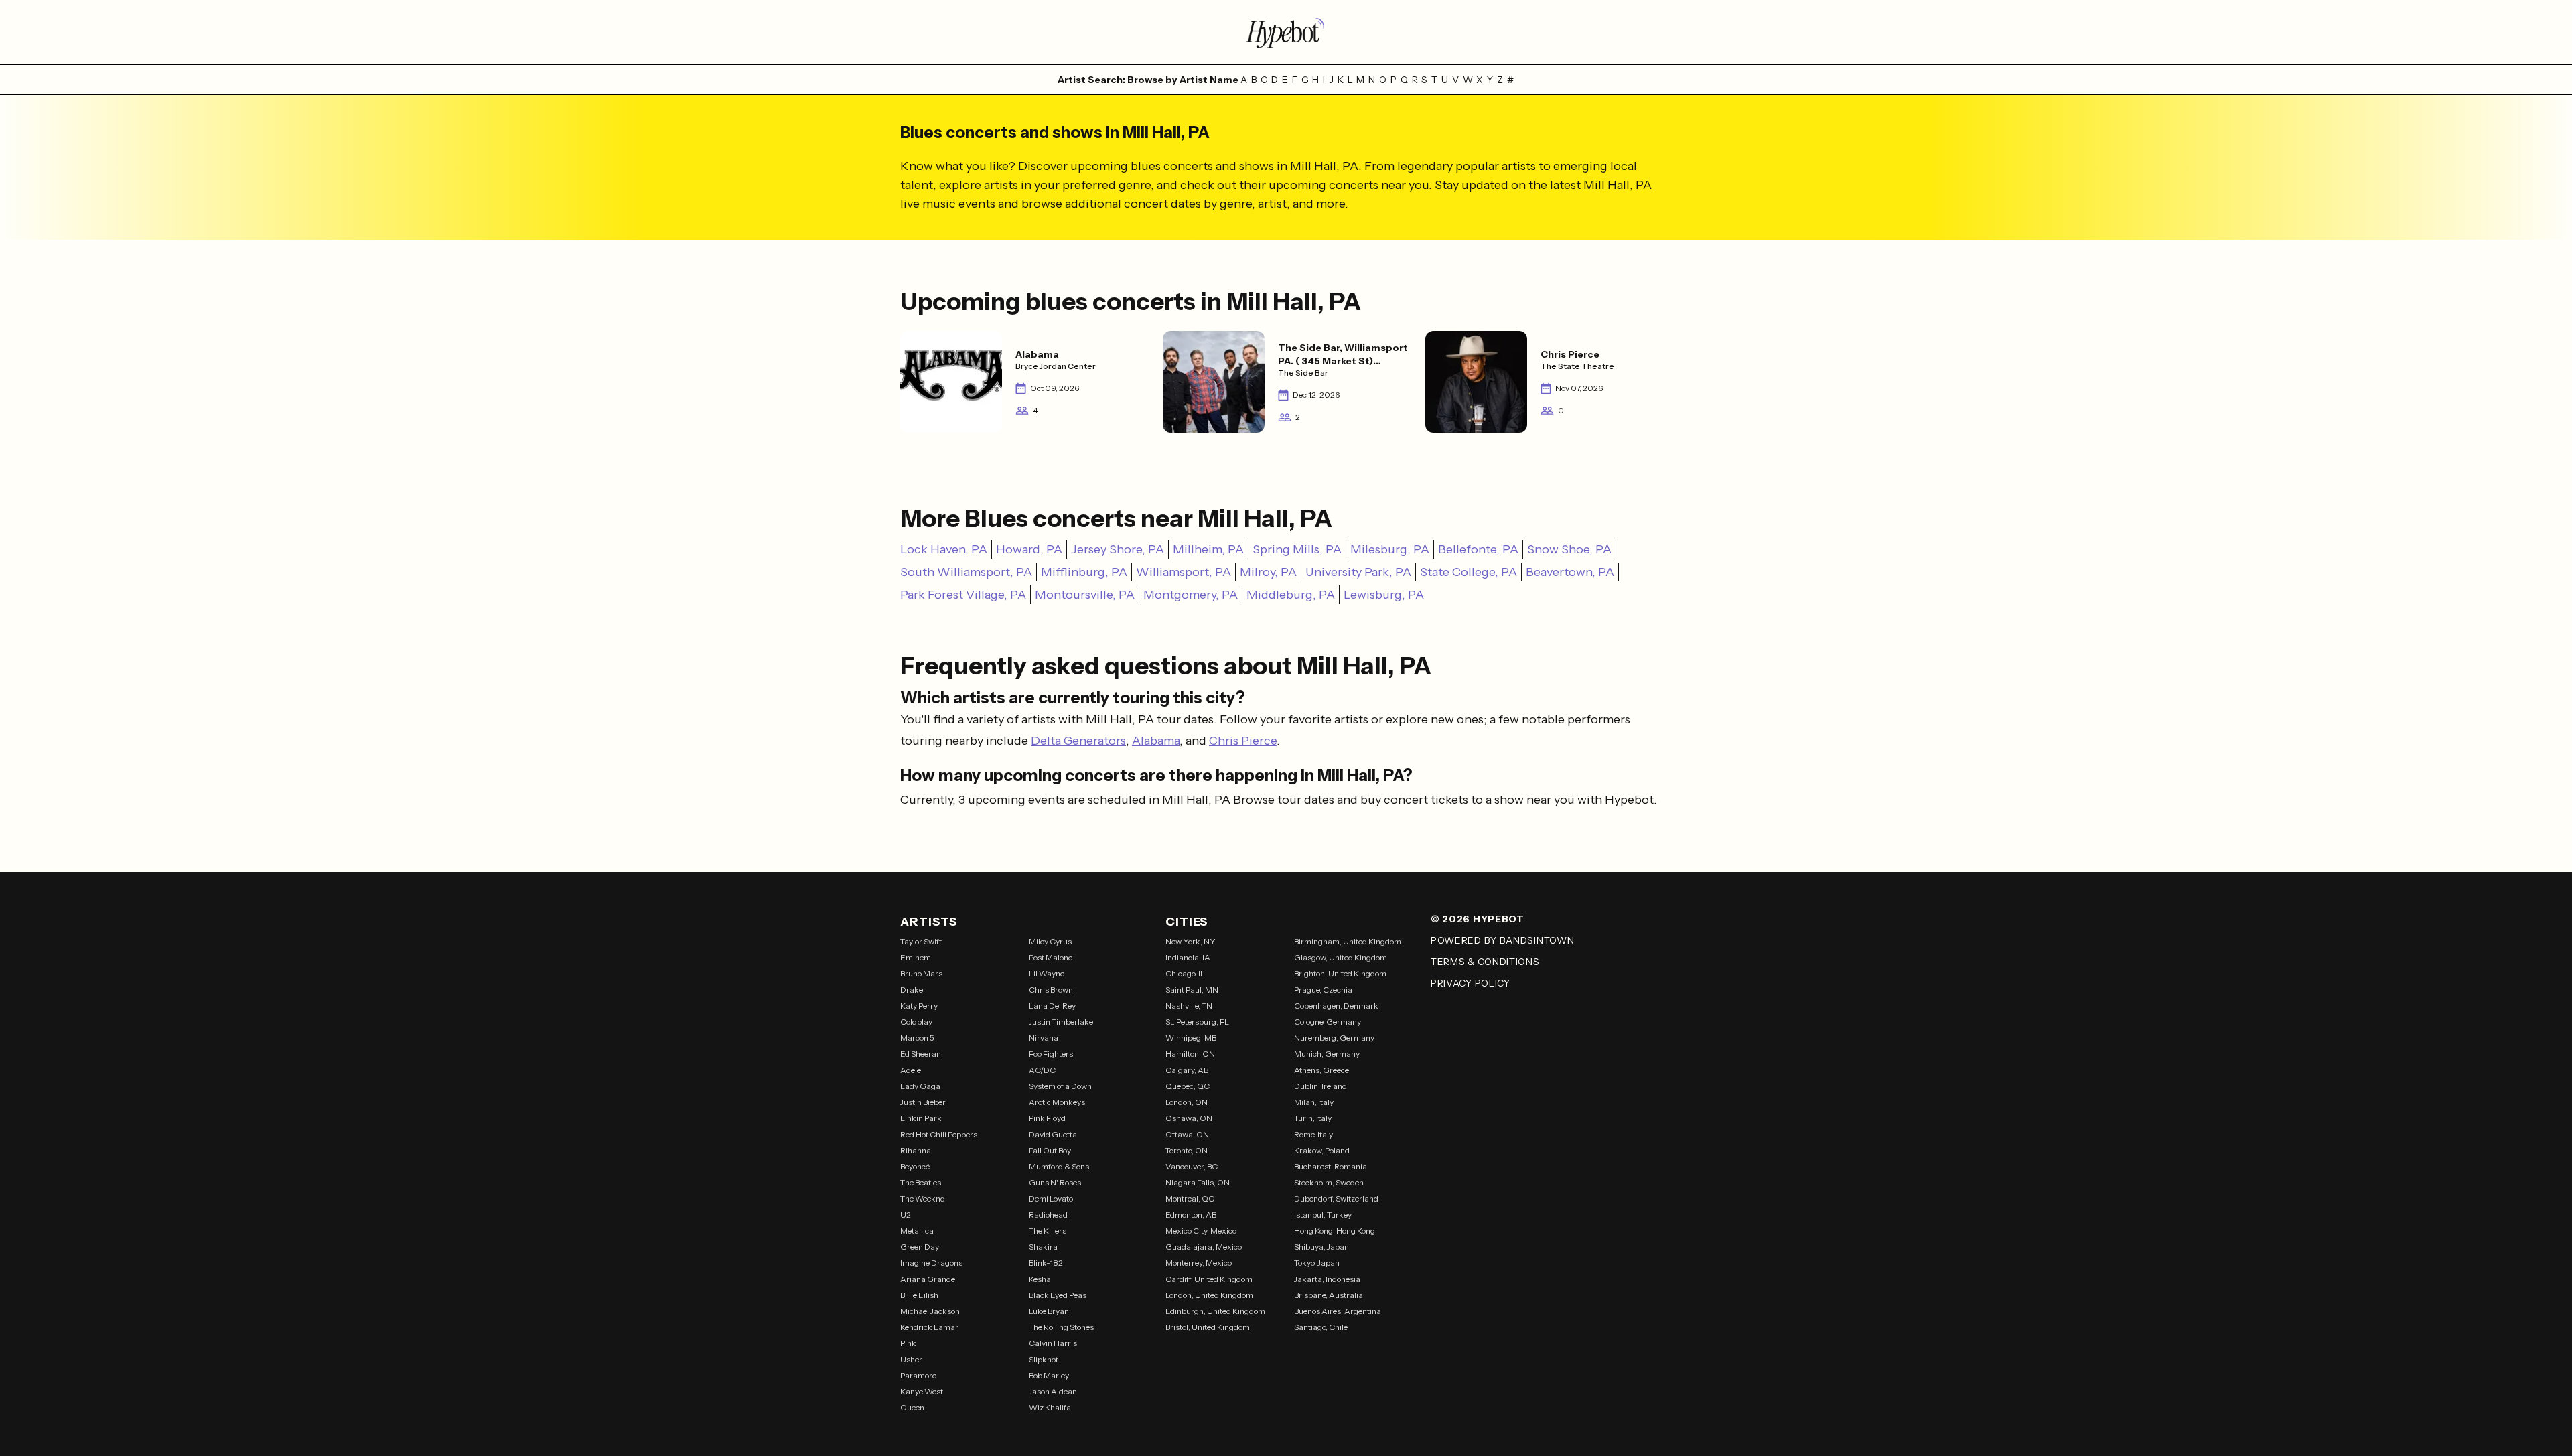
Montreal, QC (1190, 1198)
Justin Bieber (923, 1102)
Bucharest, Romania (1331, 1166)
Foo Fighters (1051, 1054)
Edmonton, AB (1191, 1215)
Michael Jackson (930, 1311)
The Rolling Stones (1061, 1327)
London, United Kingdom (1209, 1295)
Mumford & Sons (1059, 1166)
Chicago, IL (1185, 973)
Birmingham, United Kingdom (1348, 941)
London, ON (1187, 1102)
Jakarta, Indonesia (1327, 1279)
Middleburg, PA (1291, 595)
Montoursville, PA (1085, 595)
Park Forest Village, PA (963, 595)
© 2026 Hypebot (1478, 919)
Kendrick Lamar (929, 1327)
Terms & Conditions (1485, 962)
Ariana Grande (928, 1279)
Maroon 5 (917, 1038)
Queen (912, 1407)
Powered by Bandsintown (1502, 940)
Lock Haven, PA (944, 549)
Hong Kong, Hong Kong (1335, 1231)
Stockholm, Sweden (1329, 1182)
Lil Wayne (1047, 973)
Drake (912, 990)
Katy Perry (919, 1006)
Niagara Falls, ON (1198, 1182)
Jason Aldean (1053, 1391)
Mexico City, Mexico (1201, 1231)
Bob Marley (1049, 1375)
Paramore (918, 1375)
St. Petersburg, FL (1197, 1022)
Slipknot (1044, 1359)
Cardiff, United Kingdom (1209, 1279)
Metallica (917, 1231)
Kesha (1040, 1279)
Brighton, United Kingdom (1340, 973)
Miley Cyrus (1050, 941)
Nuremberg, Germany (1334, 1038)
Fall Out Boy (1050, 1150)
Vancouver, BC (1192, 1166)
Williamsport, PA (1184, 572)
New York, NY (1191, 941)
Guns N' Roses (1055, 1182)
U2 (906, 1215)
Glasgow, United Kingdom (1341, 957)
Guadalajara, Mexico (1204, 1247)
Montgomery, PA (1191, 595)
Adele (911, 1070)
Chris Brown (1051, 990)
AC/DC (1042, 1070)
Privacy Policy (1471, 983)
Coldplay (916, 1022)
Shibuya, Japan (1321, 1247)
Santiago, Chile (1321, 1327)
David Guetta (1053, 1134)
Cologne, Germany (1328, 1022)
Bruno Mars (921, 973)
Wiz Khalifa (1050, 1407)
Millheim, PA (1208, 549)
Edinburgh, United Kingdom (1215, 1311)
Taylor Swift (921, 941)
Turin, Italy (1313, 1118)
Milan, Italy (1314, 1102)
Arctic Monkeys (1057, 1102)
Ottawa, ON (1187, 1134)
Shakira (1043, 1247)
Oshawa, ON (1189, 1118)
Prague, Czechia (1323, 990)
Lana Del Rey (1052, 1006)
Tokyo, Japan (1317, 1263)
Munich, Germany (1327, 1054)
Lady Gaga (920, 1086)
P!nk (908, 1343)
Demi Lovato (1051, 1198)
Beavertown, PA (1570, 572)
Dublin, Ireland (1320, 1086)
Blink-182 (1046, 1263)
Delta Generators (1078, 741)
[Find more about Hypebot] (1286, 32)
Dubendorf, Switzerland (1336, 1198)
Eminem (916, 957)
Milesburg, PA (1390, 549)
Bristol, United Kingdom (1208, 1327)
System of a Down (1060, 1086)
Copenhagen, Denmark (1336, 1006)
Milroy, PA (1268, 572)
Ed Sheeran (921, 1054)
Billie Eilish (919, 1295)
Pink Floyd (1047, 1118)
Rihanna (916, 1150)
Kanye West (922, 1391)
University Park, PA (1358, 572)
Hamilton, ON (1190, 1054)
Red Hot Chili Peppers (939, 1134)
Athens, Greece (1321, 1070)
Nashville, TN (1189, 1006)
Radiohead (1048, 1215)
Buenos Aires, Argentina (1338, 1311)
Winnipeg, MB (1191, 1038)
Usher (911, 1359)
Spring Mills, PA (1297, 549)
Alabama (1156, 741)
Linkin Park (921, 1118)
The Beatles (921, 1182)
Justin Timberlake (1061, 1022)
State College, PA (1469, 572)
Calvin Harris (1053, 1343)
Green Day (920, 1247)
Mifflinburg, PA (1084, 572)
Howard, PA (1029, 549)
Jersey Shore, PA (1118, 549)
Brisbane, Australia (1329, 1295)
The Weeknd (923, 1198)
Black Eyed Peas (1058, 1295)
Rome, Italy (1313, 1134)
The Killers (1048, 1231)
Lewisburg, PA (1384, 595)
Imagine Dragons (931, 1263)
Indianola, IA (1188, 957)
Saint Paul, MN (1192, 990)
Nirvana (1044, 1038)
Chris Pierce (1243, 741)
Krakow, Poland (1322, 1150)
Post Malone (1051, 957)
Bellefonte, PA (1478, 549)
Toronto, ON (1187, 1150)
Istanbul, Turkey (1323, 1215)
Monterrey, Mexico (1199, 1263)
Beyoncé (915, 1166)
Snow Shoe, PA (1569, 549)
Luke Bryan (1049, 1311)
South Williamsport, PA (966, 572)
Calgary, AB (1187, 1070)
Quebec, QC (1188, 1086)
